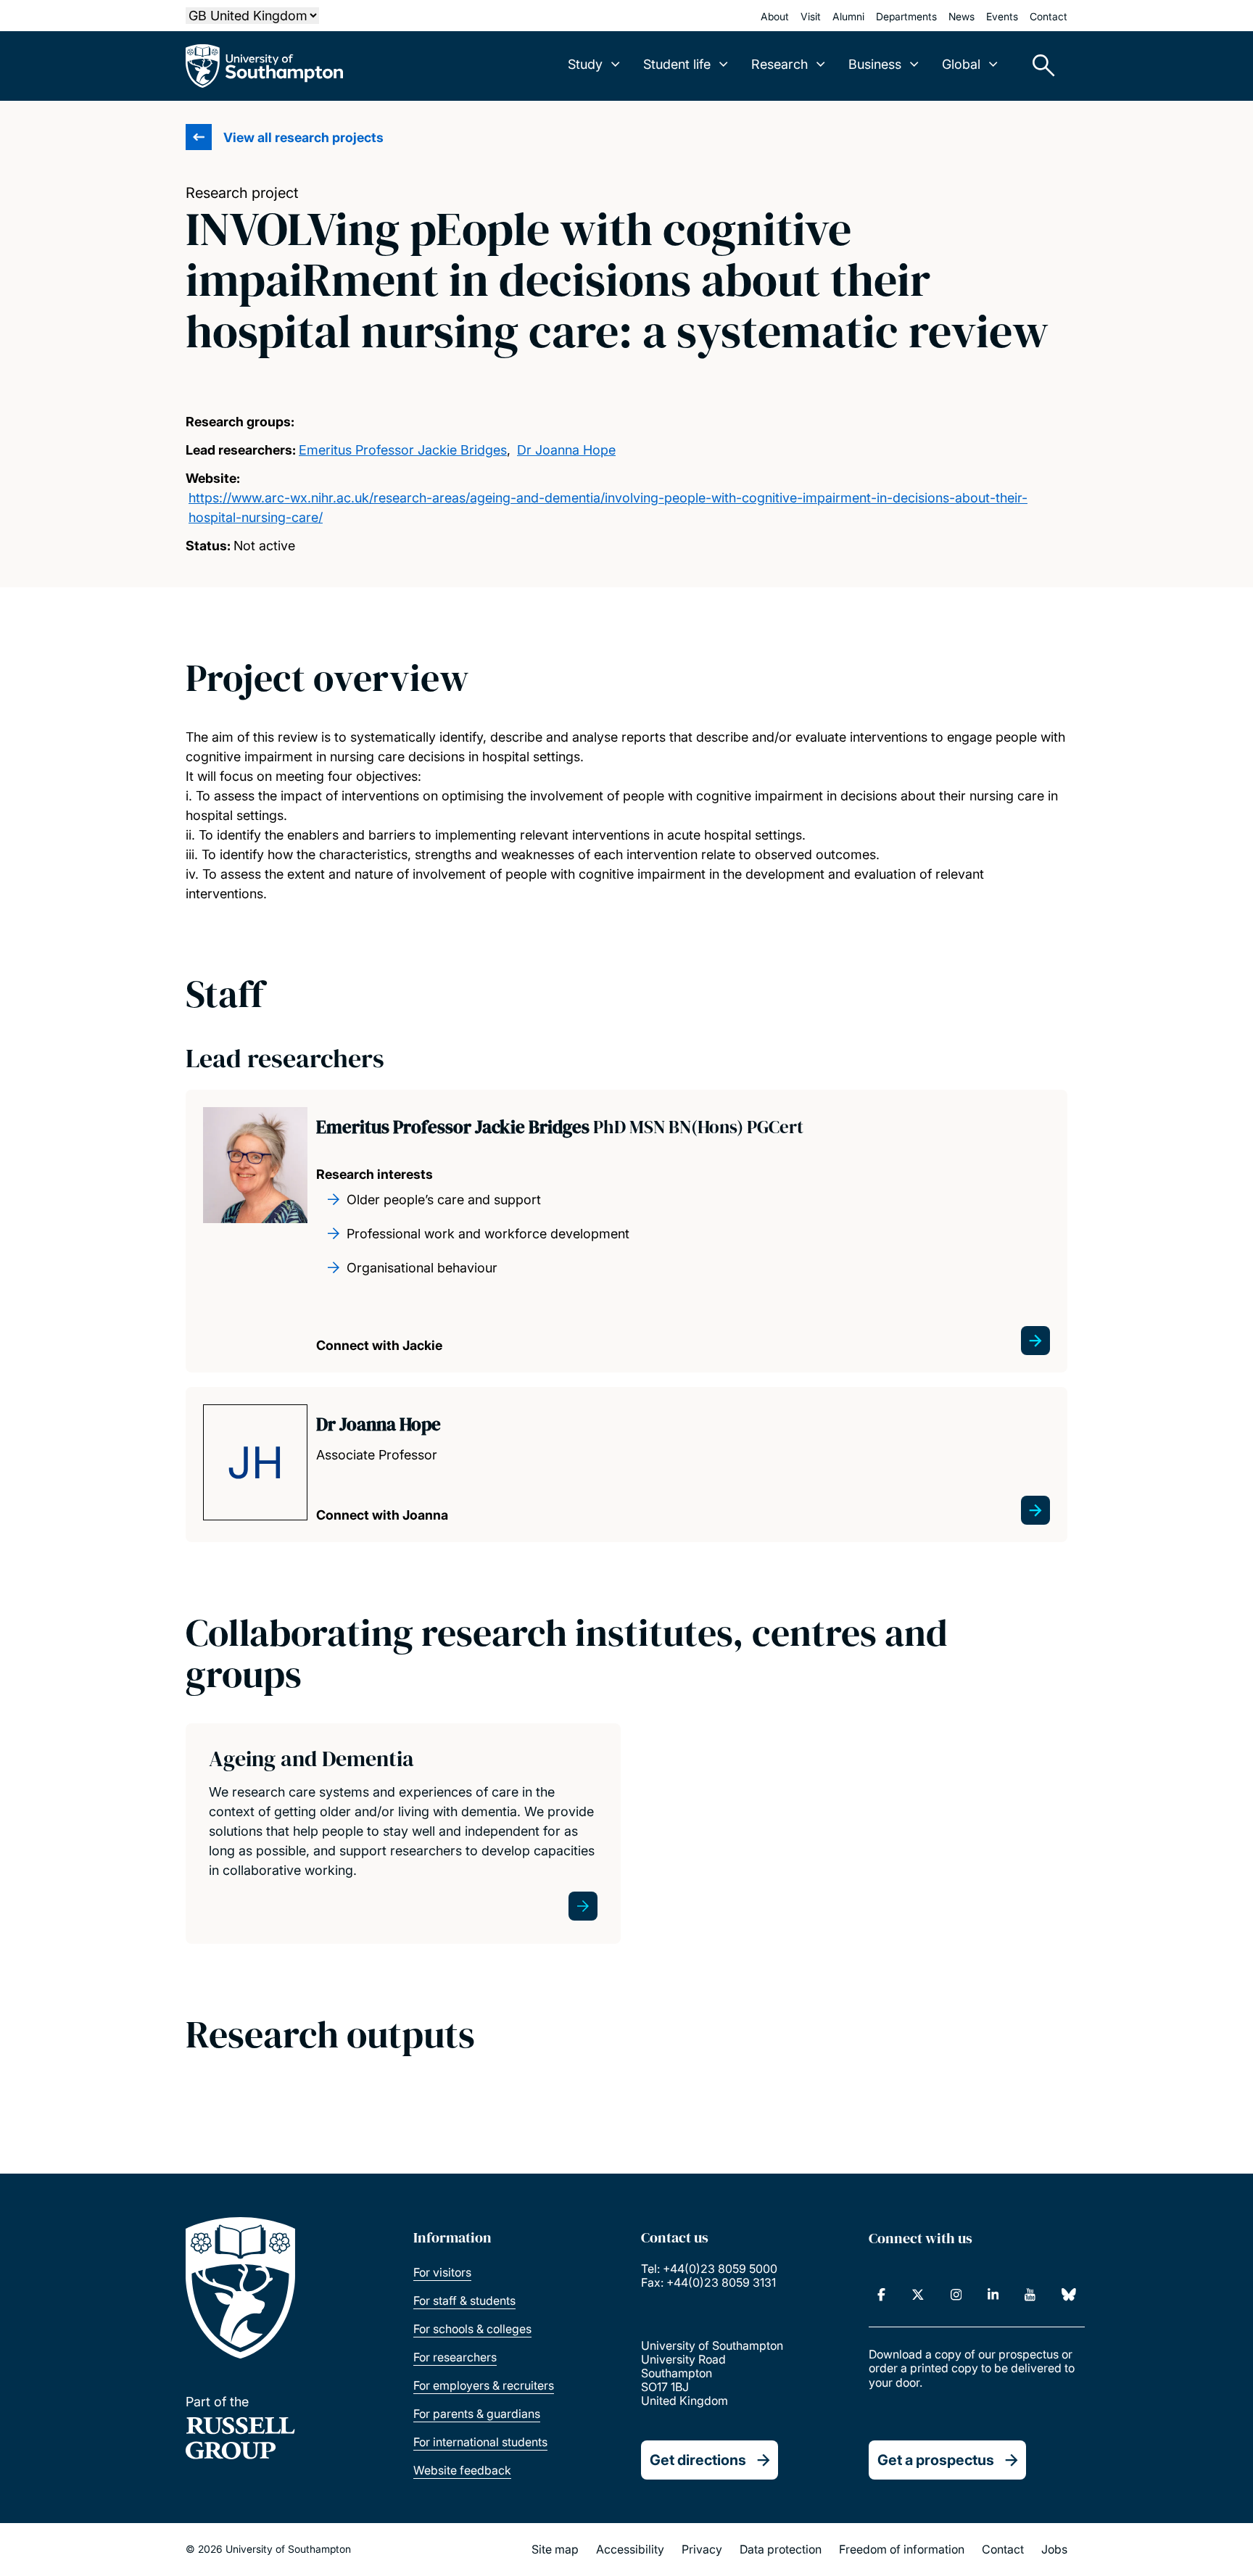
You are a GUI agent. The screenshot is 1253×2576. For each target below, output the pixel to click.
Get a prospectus (936, 2460)
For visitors (442, 2272)
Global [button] (961, 64)
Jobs (1054, 2549)
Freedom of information (902, 2549)
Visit (811, 16)
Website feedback (462, 2470)
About (775, 16)
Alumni (848, 16)
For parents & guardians (477, 2414)
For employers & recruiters (484, 2385)
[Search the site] (1038, 66)
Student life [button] (677, 64)
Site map (555, 2549)
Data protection (781, 2549)
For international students (480, 2442)
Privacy (702, 2549)
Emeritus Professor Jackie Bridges (403, 450)
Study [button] (585, 64)
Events (1002, 16)
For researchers (455, 2357)
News (962, 16)
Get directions (698, 2460)
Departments (906, 16)
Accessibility (630, 2549)
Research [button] (779, 64)
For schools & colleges (472, 2329)
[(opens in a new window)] (881, 2295)
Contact (1049, 16)
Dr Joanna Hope (566, 450)
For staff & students (464, 2300)
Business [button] (875, 64)
